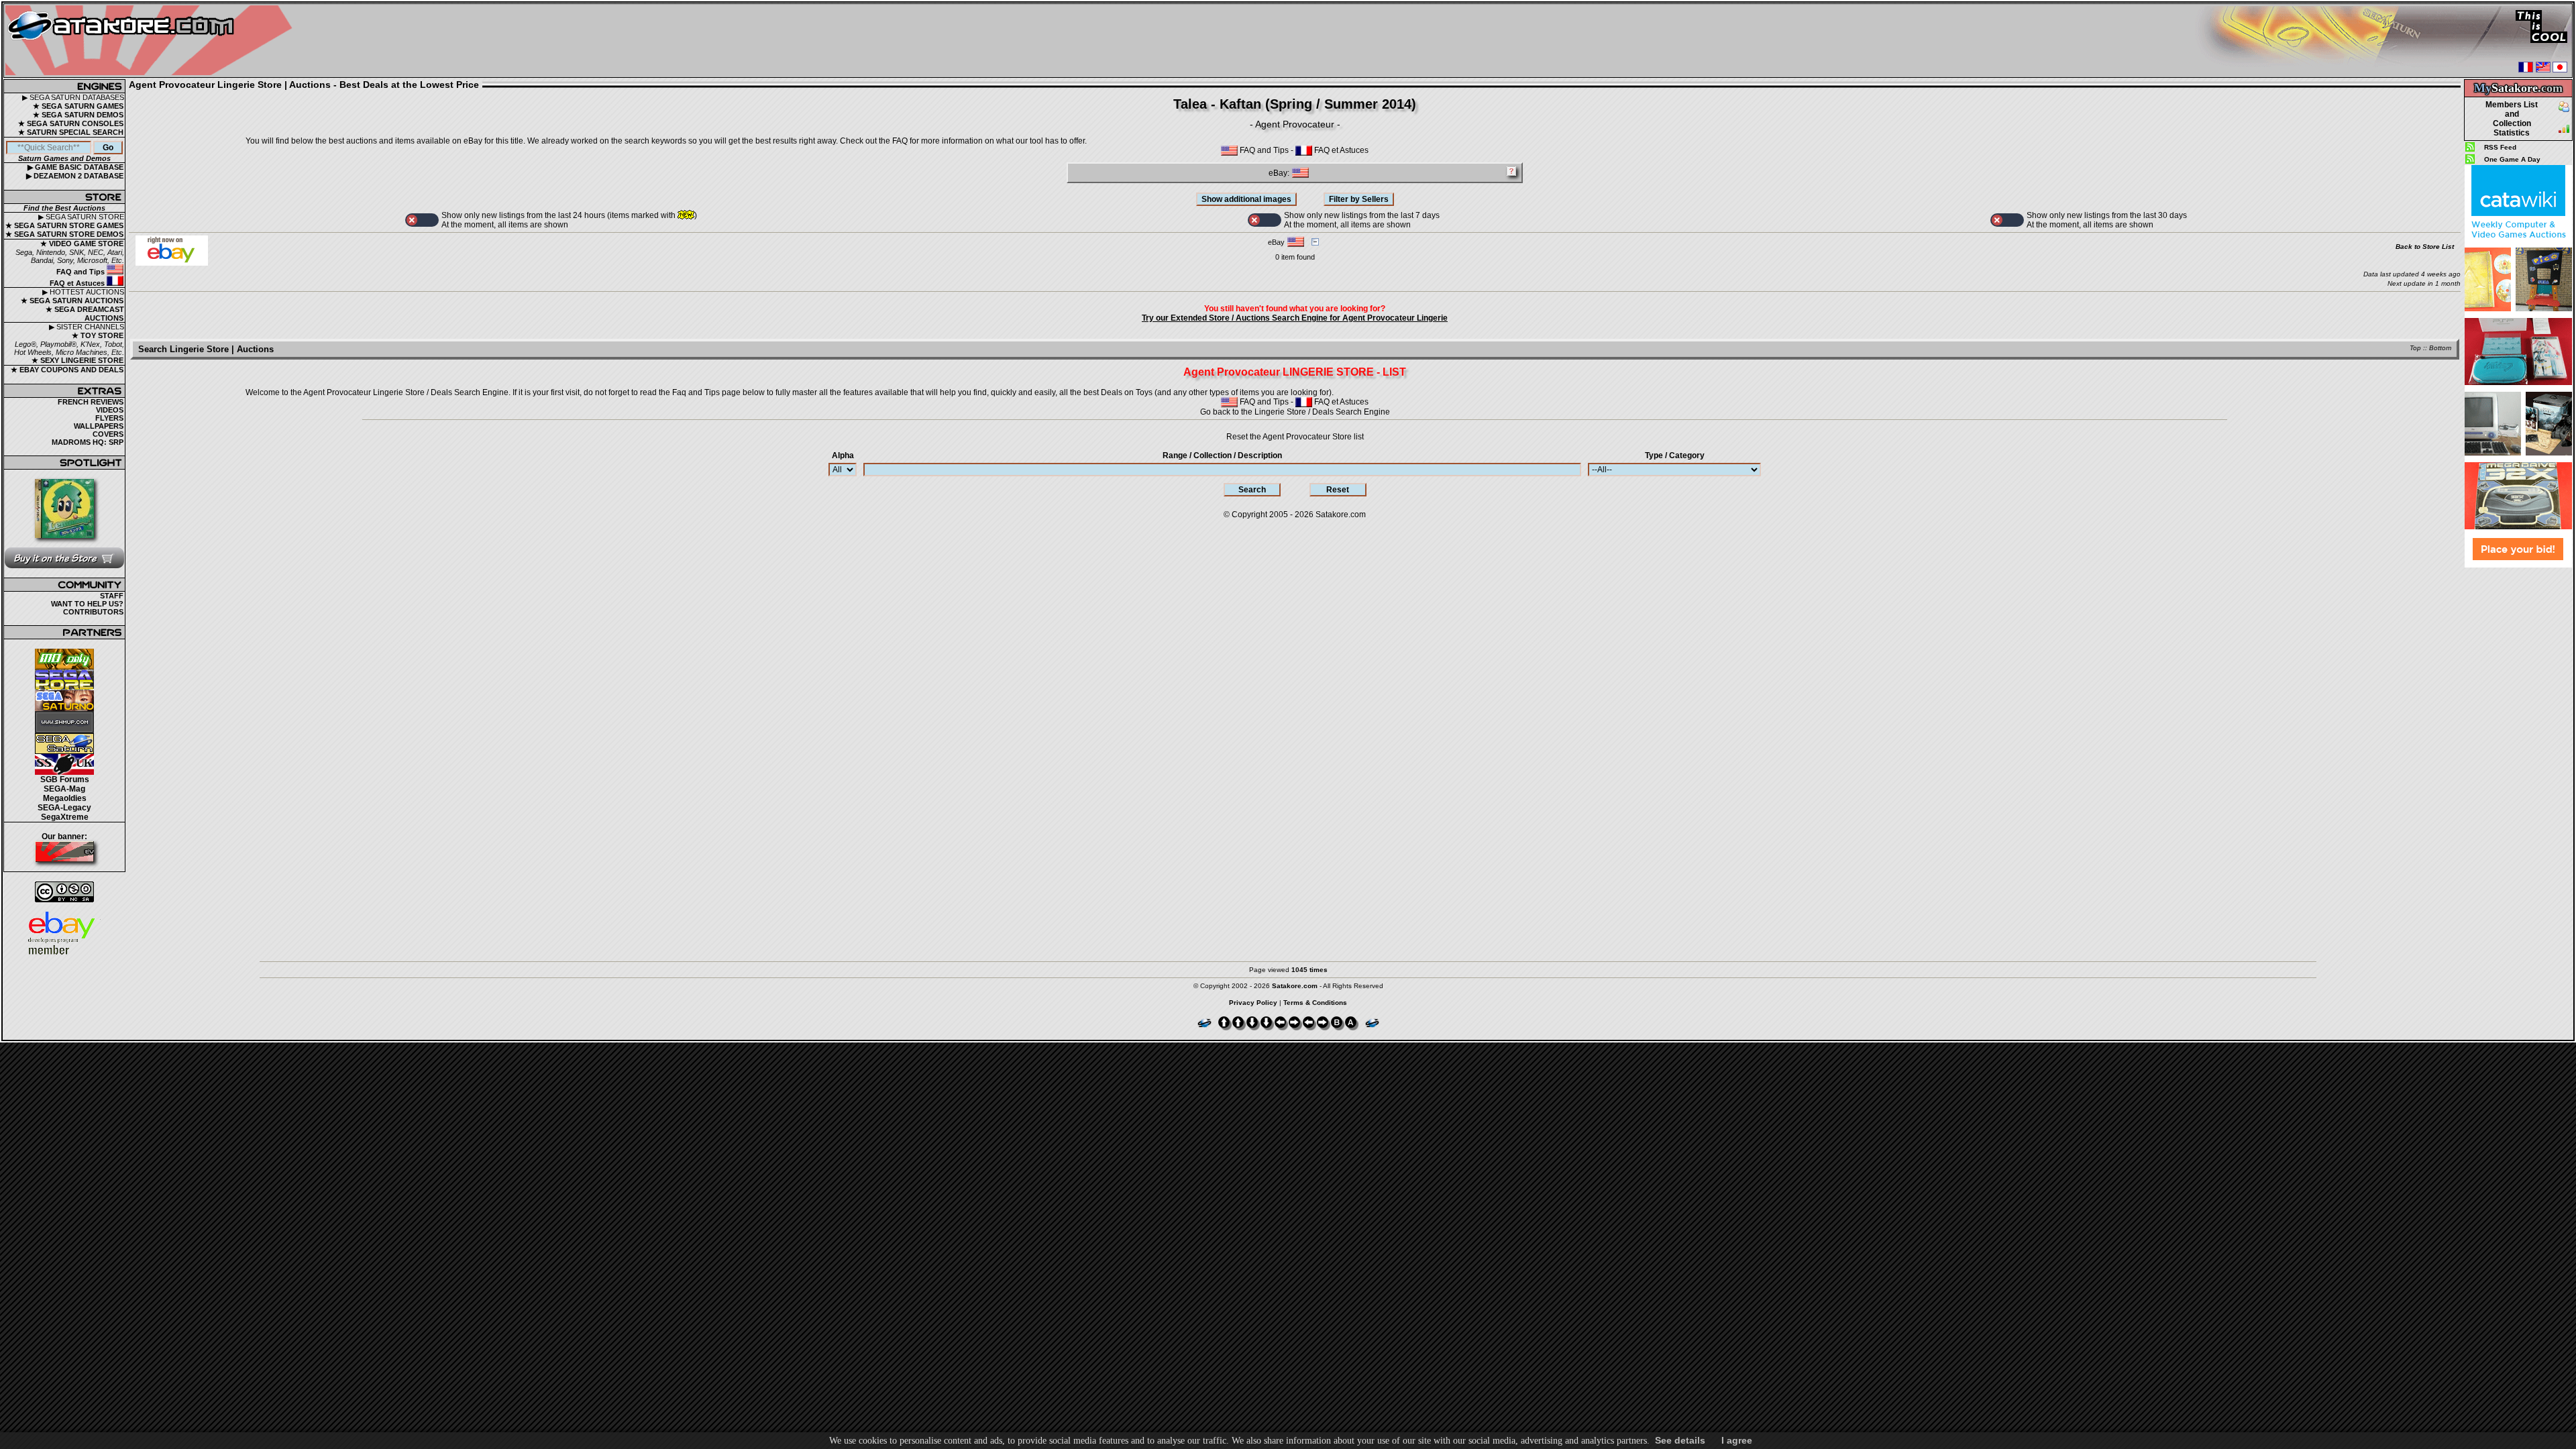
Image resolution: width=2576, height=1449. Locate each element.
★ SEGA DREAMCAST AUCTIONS (85, 314)
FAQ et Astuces (78, 283)
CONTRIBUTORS (93, 612)
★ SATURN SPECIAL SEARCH (71, 132)
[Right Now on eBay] (172, 263)
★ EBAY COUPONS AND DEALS (67, 370)
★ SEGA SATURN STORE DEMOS (64, 234)
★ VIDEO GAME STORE (82, 244)
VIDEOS (110, 410)
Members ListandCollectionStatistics (2512, 119)
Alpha (843, 455)
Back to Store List (2425, 247)
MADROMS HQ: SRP (88, 442)
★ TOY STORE (98, 335)
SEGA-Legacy (64, 808)
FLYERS (109, 418)
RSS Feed (2500, 147)
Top (2415, 348)
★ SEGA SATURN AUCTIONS (72, 301)
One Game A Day (2512, 159)
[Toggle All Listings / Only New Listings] (422, 220)
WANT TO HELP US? (87, 604)
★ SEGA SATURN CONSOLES (71, 123)
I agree (1737, 1440)
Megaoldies (65, 798)
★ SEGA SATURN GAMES (78, 106)
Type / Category (1675, 455)
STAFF (112, 596)
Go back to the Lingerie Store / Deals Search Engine (1295, 412)
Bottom (2440, 348)
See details (1680, 1440)
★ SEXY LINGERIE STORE (77, 360)
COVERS (108, 434)
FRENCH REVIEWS (91, 402)
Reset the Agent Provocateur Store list (1295, 437)
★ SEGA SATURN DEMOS (78, 115)
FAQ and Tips (82, 272)
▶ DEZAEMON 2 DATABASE (75, 176)
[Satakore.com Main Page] (152, 41)
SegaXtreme (65, 817)
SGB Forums (65, 780)
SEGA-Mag (64, 789)
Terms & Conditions (1315, 1003)
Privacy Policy (1253, 1003)
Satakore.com (1341, 515)
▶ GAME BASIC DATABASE (75, 167)
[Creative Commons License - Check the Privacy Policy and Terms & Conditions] (64, 892)
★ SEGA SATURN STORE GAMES (64, 225)
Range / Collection (1222, 455)
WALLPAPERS (99, 426)
